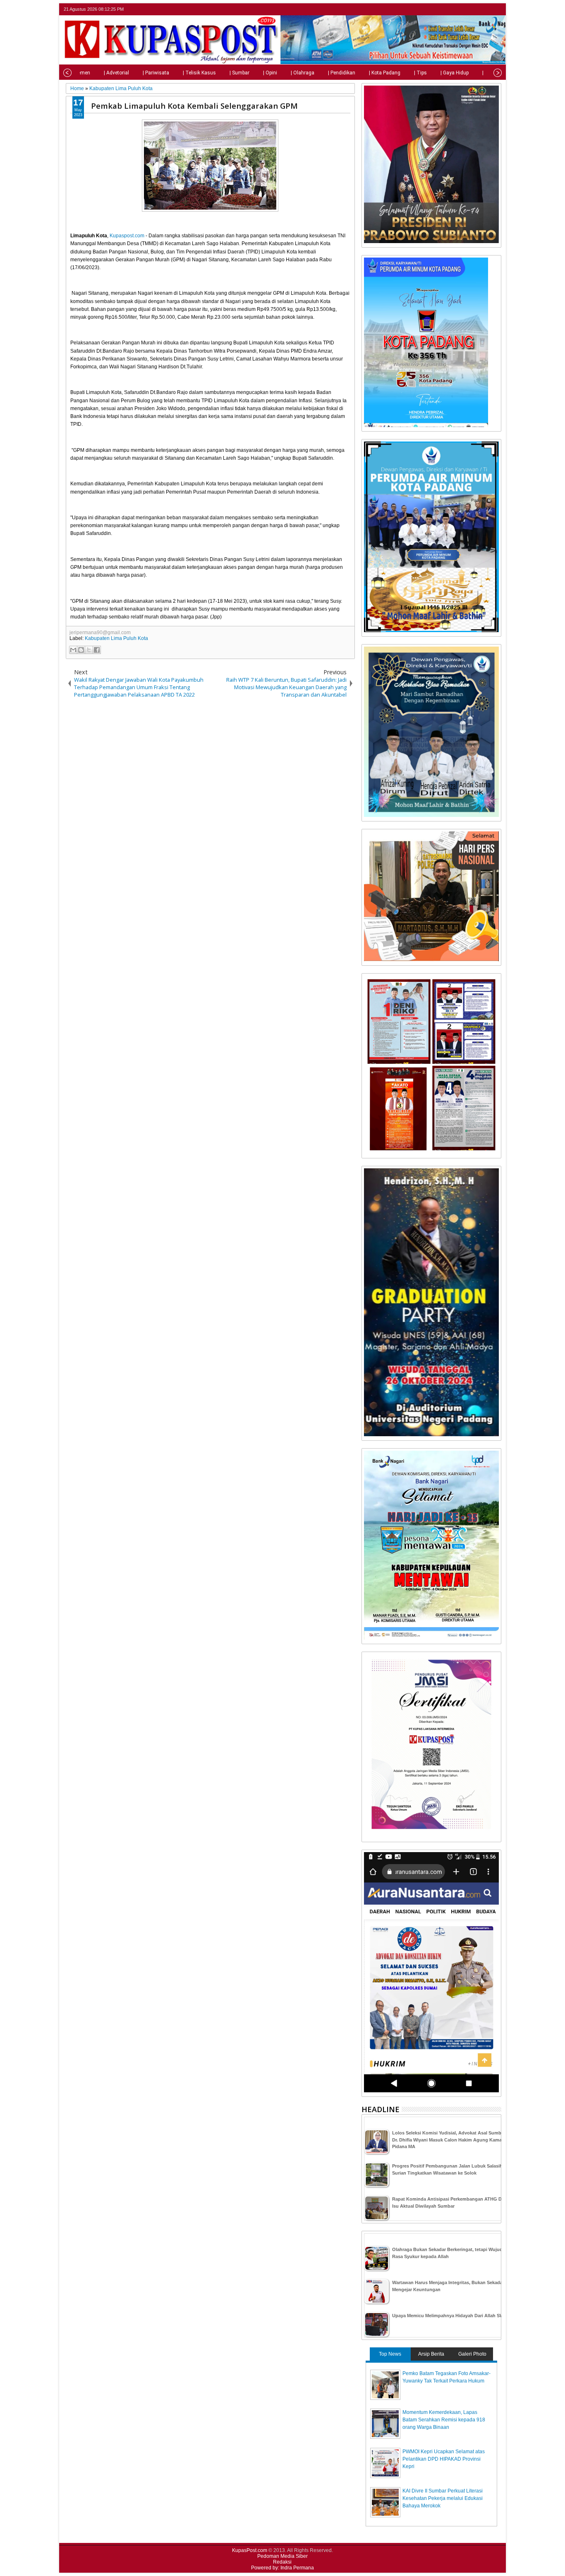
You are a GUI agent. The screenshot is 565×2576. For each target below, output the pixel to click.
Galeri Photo (472, 2354)
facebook (474, 9)
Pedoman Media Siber (282, 2556)
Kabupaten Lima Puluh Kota (116, 638)
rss (496, 9)
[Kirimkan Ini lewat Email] (73, 650)
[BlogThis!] (81, 650)
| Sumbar (239, 73)
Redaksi (282, 2562)
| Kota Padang (385, 73)
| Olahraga (303, 73)
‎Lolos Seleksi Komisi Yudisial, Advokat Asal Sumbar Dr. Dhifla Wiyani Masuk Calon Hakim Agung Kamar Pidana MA (449, 2140)
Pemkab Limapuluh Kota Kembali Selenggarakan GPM (194, 106)
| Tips (420, 73)
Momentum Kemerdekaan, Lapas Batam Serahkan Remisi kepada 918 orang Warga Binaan (444, 2420)
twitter (464, 9)
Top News (390, 2354)
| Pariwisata (156, 73)
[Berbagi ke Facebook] (97, 650)
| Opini (270, 73)
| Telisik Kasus (199, 73)
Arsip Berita (431, 2354)
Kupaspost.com (127, 236)
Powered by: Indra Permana (282, 2568)
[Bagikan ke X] (89, 650)
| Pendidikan (342, 73)
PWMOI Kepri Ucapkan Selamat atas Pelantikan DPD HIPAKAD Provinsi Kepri (444, 2459)
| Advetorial (116, 73)
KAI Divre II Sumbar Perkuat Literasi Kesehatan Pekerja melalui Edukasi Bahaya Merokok (443, 2498)
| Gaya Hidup (455, 73)
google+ (485, 9)
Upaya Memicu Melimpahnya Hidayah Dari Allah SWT (449, 2316)
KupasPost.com (250, 2550)
